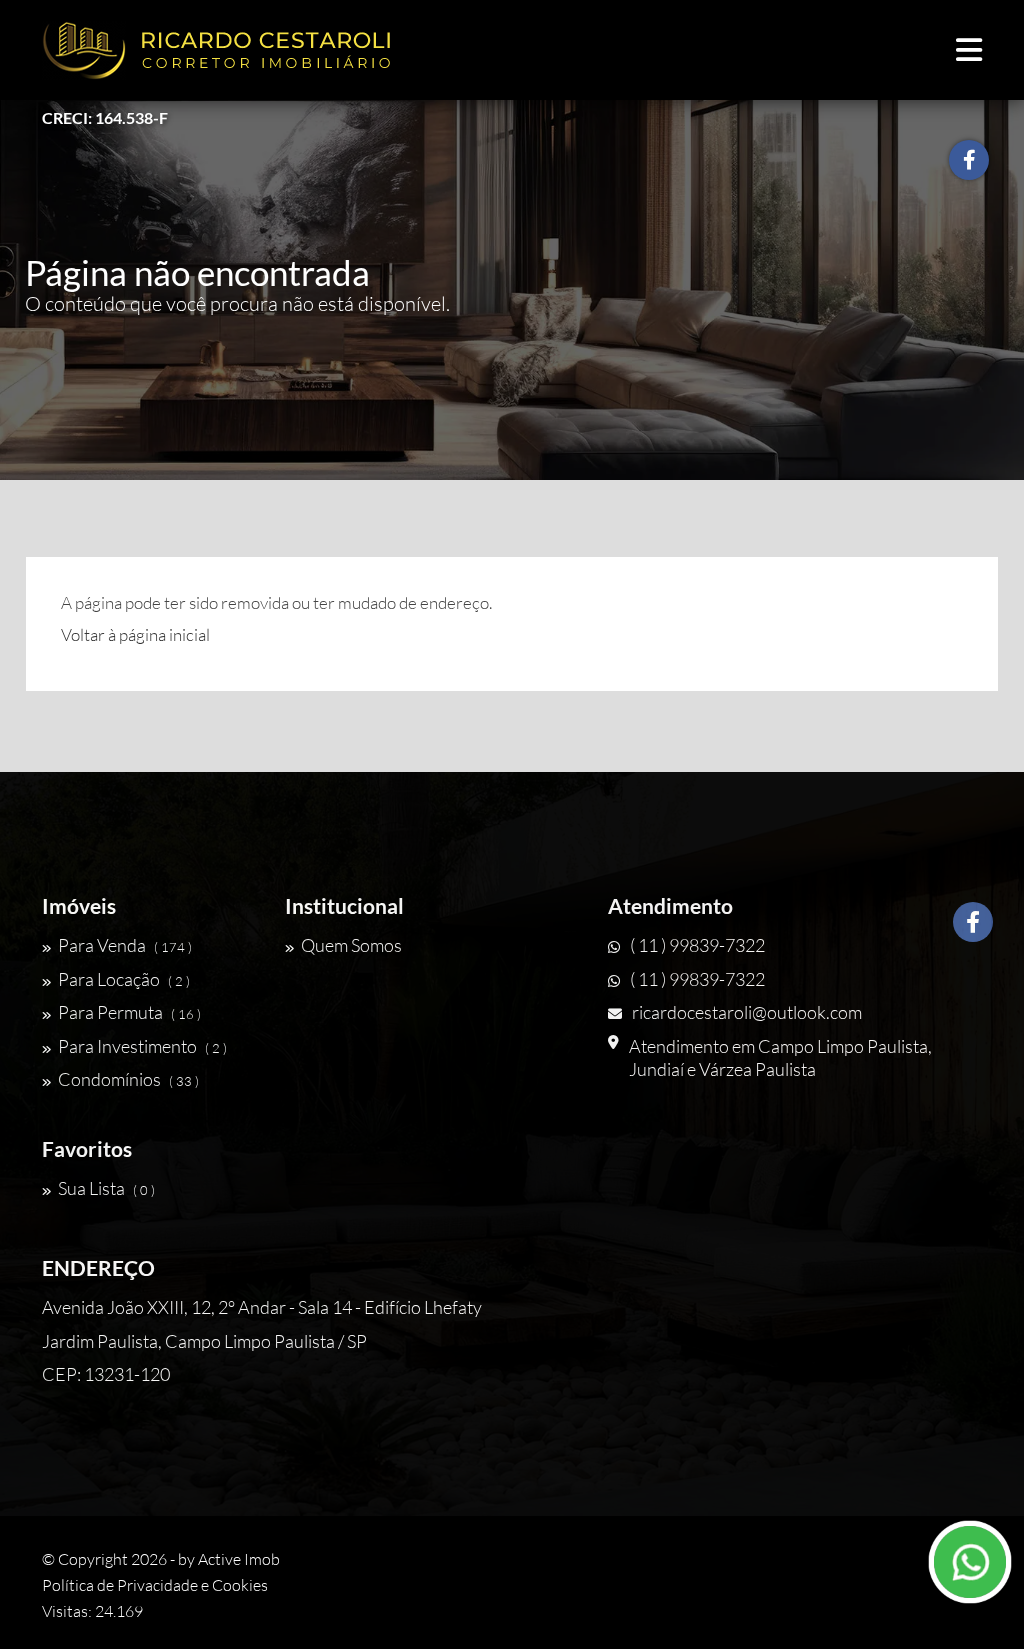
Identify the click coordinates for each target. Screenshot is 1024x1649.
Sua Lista (106, 1188)
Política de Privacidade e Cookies (155, 1585)
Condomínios (128, 1079)
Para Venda (125, 945)
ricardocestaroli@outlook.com (747, 1012)
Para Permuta (129, 1012)
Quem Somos (351, 945)
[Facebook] (973, 922)
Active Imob (239, 1559)
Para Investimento (142, 1046)
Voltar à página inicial (135, 634)
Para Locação (124, 979)
